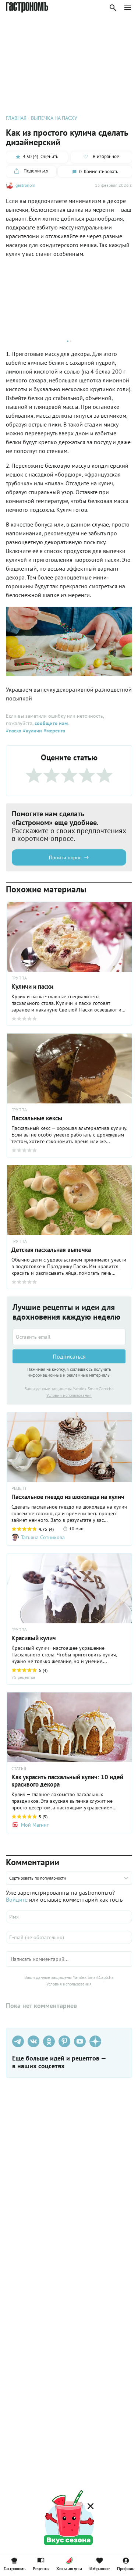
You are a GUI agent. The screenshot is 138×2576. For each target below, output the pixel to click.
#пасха (14, 731)
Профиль (126, 2568)
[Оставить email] (69, 1337)
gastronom (25, 185)
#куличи (32, 731)
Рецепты (41, 2568)
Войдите (17, 1899)
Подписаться (69, 1356)
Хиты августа (69, 2568)
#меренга (54, 731)
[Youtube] (80, 2041)
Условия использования (69, 1395)
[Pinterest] (64, 2041)
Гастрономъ (15, 2568)
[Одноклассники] (49, 2041)
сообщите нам (51, 723)
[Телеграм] (18, 2041)
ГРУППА (19, 1630)
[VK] (33, 2041)
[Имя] (69, 1917)
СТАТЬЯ (19, 1769)
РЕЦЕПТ (19, 1488)
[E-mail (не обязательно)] (69, 1937)
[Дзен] (95, 2041)
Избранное (100, 2568)
